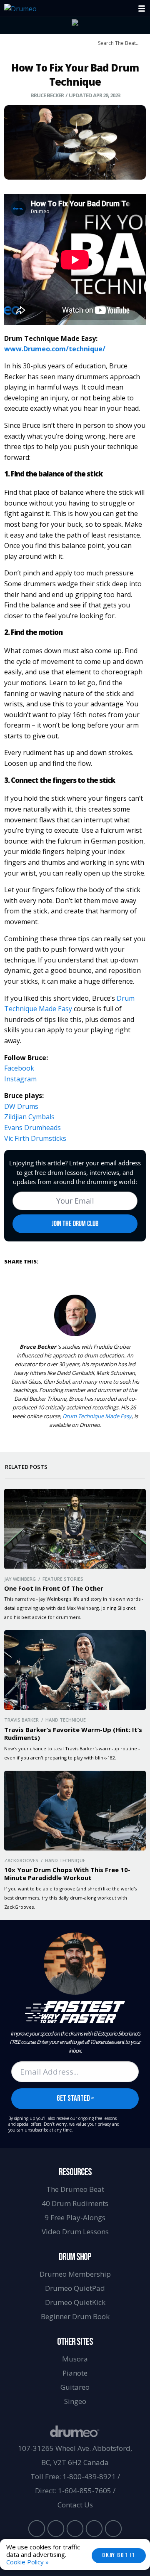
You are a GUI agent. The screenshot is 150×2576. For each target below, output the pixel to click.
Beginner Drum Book (75, 2316)
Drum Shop (75, 2257)
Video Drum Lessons (75, 2232)
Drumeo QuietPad (75, 2288)
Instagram (20, 1079)
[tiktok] (94, 2529)
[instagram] (75, 2529)
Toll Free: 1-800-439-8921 (73, 2476)
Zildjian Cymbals (29, 1117)
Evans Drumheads (32, 1128)
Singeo (75, 2401)
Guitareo (75, 2387)
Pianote (75, 2373)
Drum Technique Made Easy (97, 1416)
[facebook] (56, 2529)
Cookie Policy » (27, 2562)
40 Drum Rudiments (75, 2203)
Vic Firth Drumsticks (35, 1138)
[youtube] (37, 2529)
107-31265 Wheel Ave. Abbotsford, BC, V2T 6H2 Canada (75, 2455)
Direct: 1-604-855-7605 (73, 2491)
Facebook (19, 1068)
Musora (75, 2359)
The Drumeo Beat (75, 2189)
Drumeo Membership (75, 2274)
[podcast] (113, 2529)
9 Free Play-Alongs (75, 2217)
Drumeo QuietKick (75, 2302)
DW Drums (21, 1106)
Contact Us (75, 2505)
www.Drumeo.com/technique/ (55, 349)
